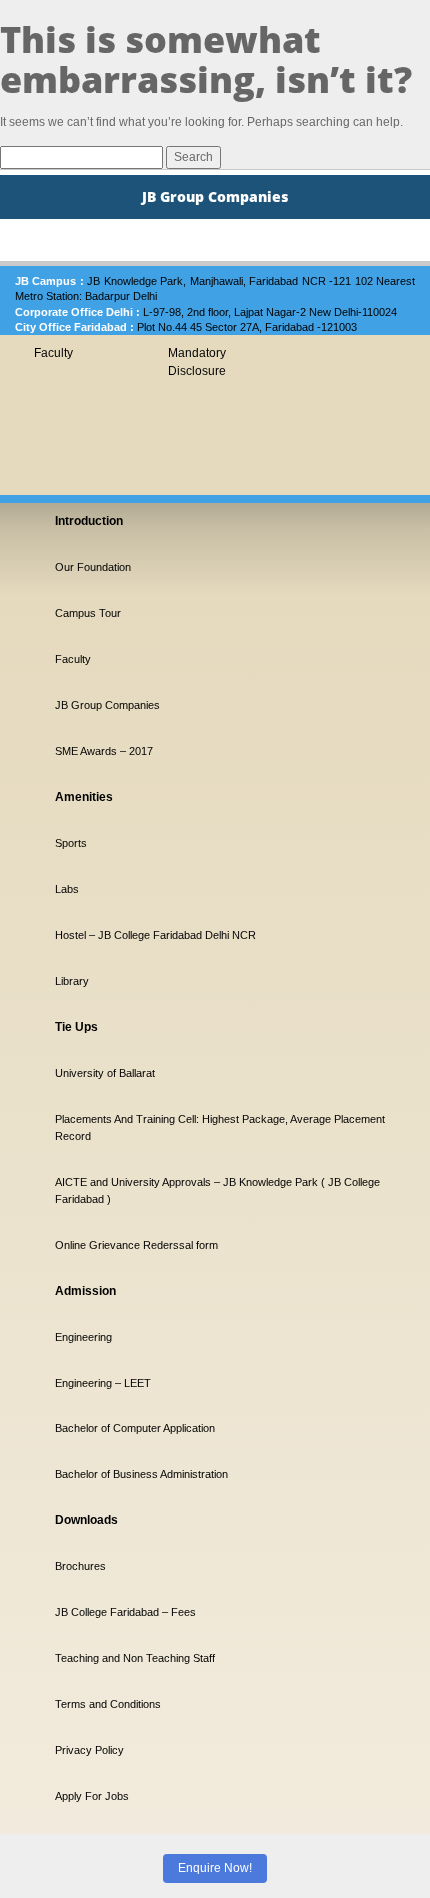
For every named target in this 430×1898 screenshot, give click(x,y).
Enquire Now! (215, 1868)
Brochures (80, 1566)
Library (72, 981)
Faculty (53, 353)
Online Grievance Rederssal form (136, 1245)
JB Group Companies (107, 705)
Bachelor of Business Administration (141, 1474)
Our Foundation (93, 567)
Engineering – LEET (103, 1383)
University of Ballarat (105, 1073)
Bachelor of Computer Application (135, 1428)
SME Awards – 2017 (104, 751)
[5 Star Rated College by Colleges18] (90, 1713)
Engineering (83, 1337)
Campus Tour (88, 613)
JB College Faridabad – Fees (125, 1612)
